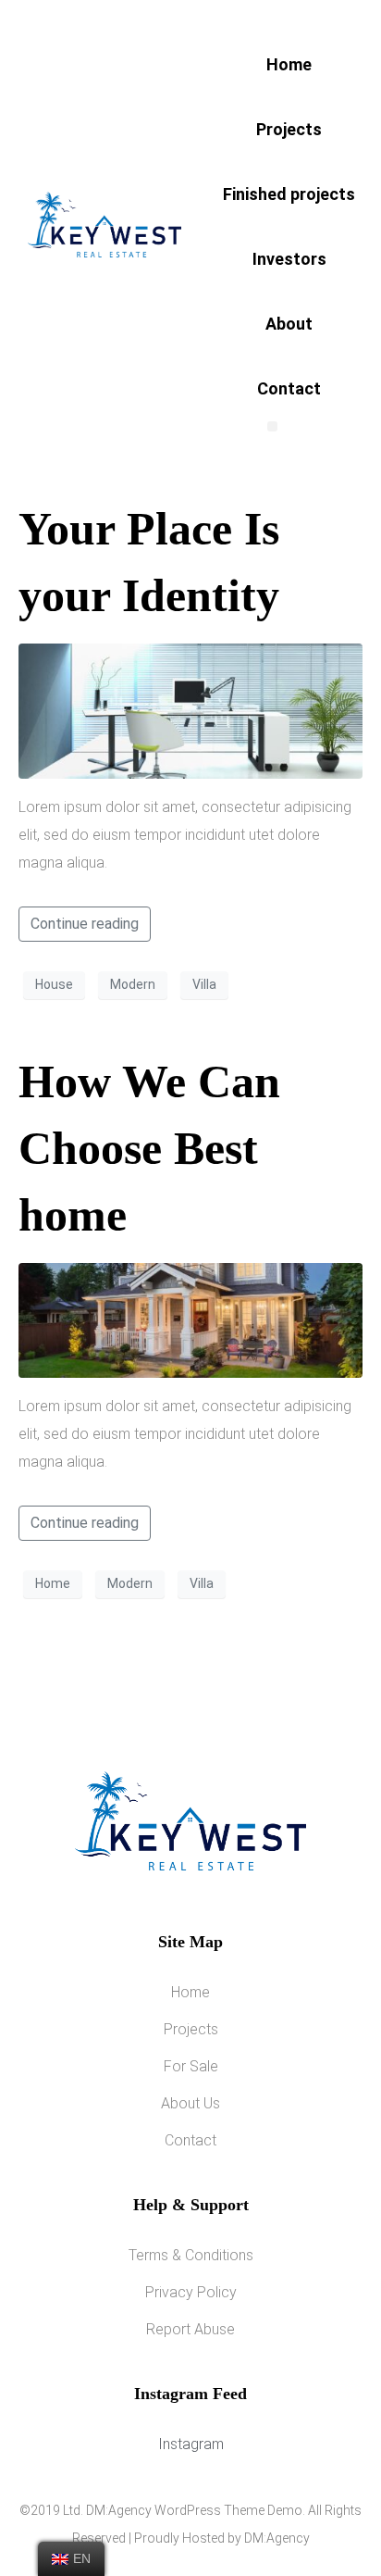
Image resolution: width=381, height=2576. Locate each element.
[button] (272, 426)
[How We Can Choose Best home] (190, 1319)
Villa (204, 984)
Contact (289, 388)
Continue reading (85, 924)
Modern (133, 984)
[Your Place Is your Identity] (190, 710)
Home (289, 64)
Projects (289, 129)
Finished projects (289, 194)
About (289, 324)
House (54, 984)
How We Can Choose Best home (149, 1148)
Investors (289, 259)
